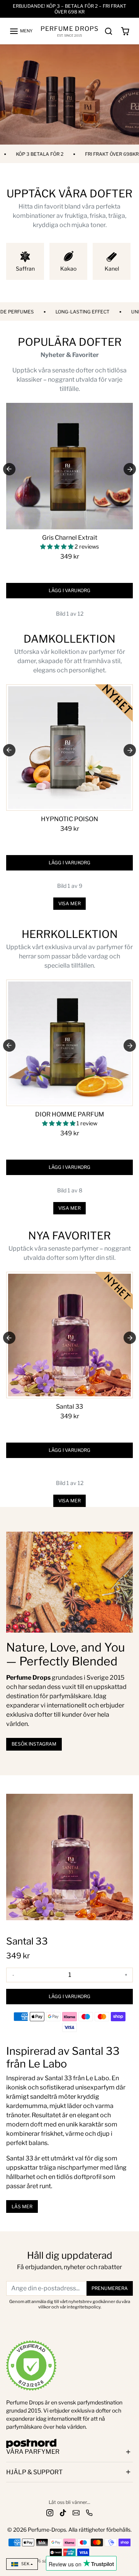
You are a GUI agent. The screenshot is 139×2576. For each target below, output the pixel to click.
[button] (21, 31)
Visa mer (69, 1501)
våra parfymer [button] (33, 2452)
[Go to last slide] (9, 469)
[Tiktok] (63, 2512)
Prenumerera (110, 2288)
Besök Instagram (34, 1744)
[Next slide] (130, 469)
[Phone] (89, 2512)
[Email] (76, 2512)
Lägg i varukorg (69, 590)
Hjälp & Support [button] (34, 2472)
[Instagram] (50, 2512)
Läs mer (22, 2206)
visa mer (69, 903)
